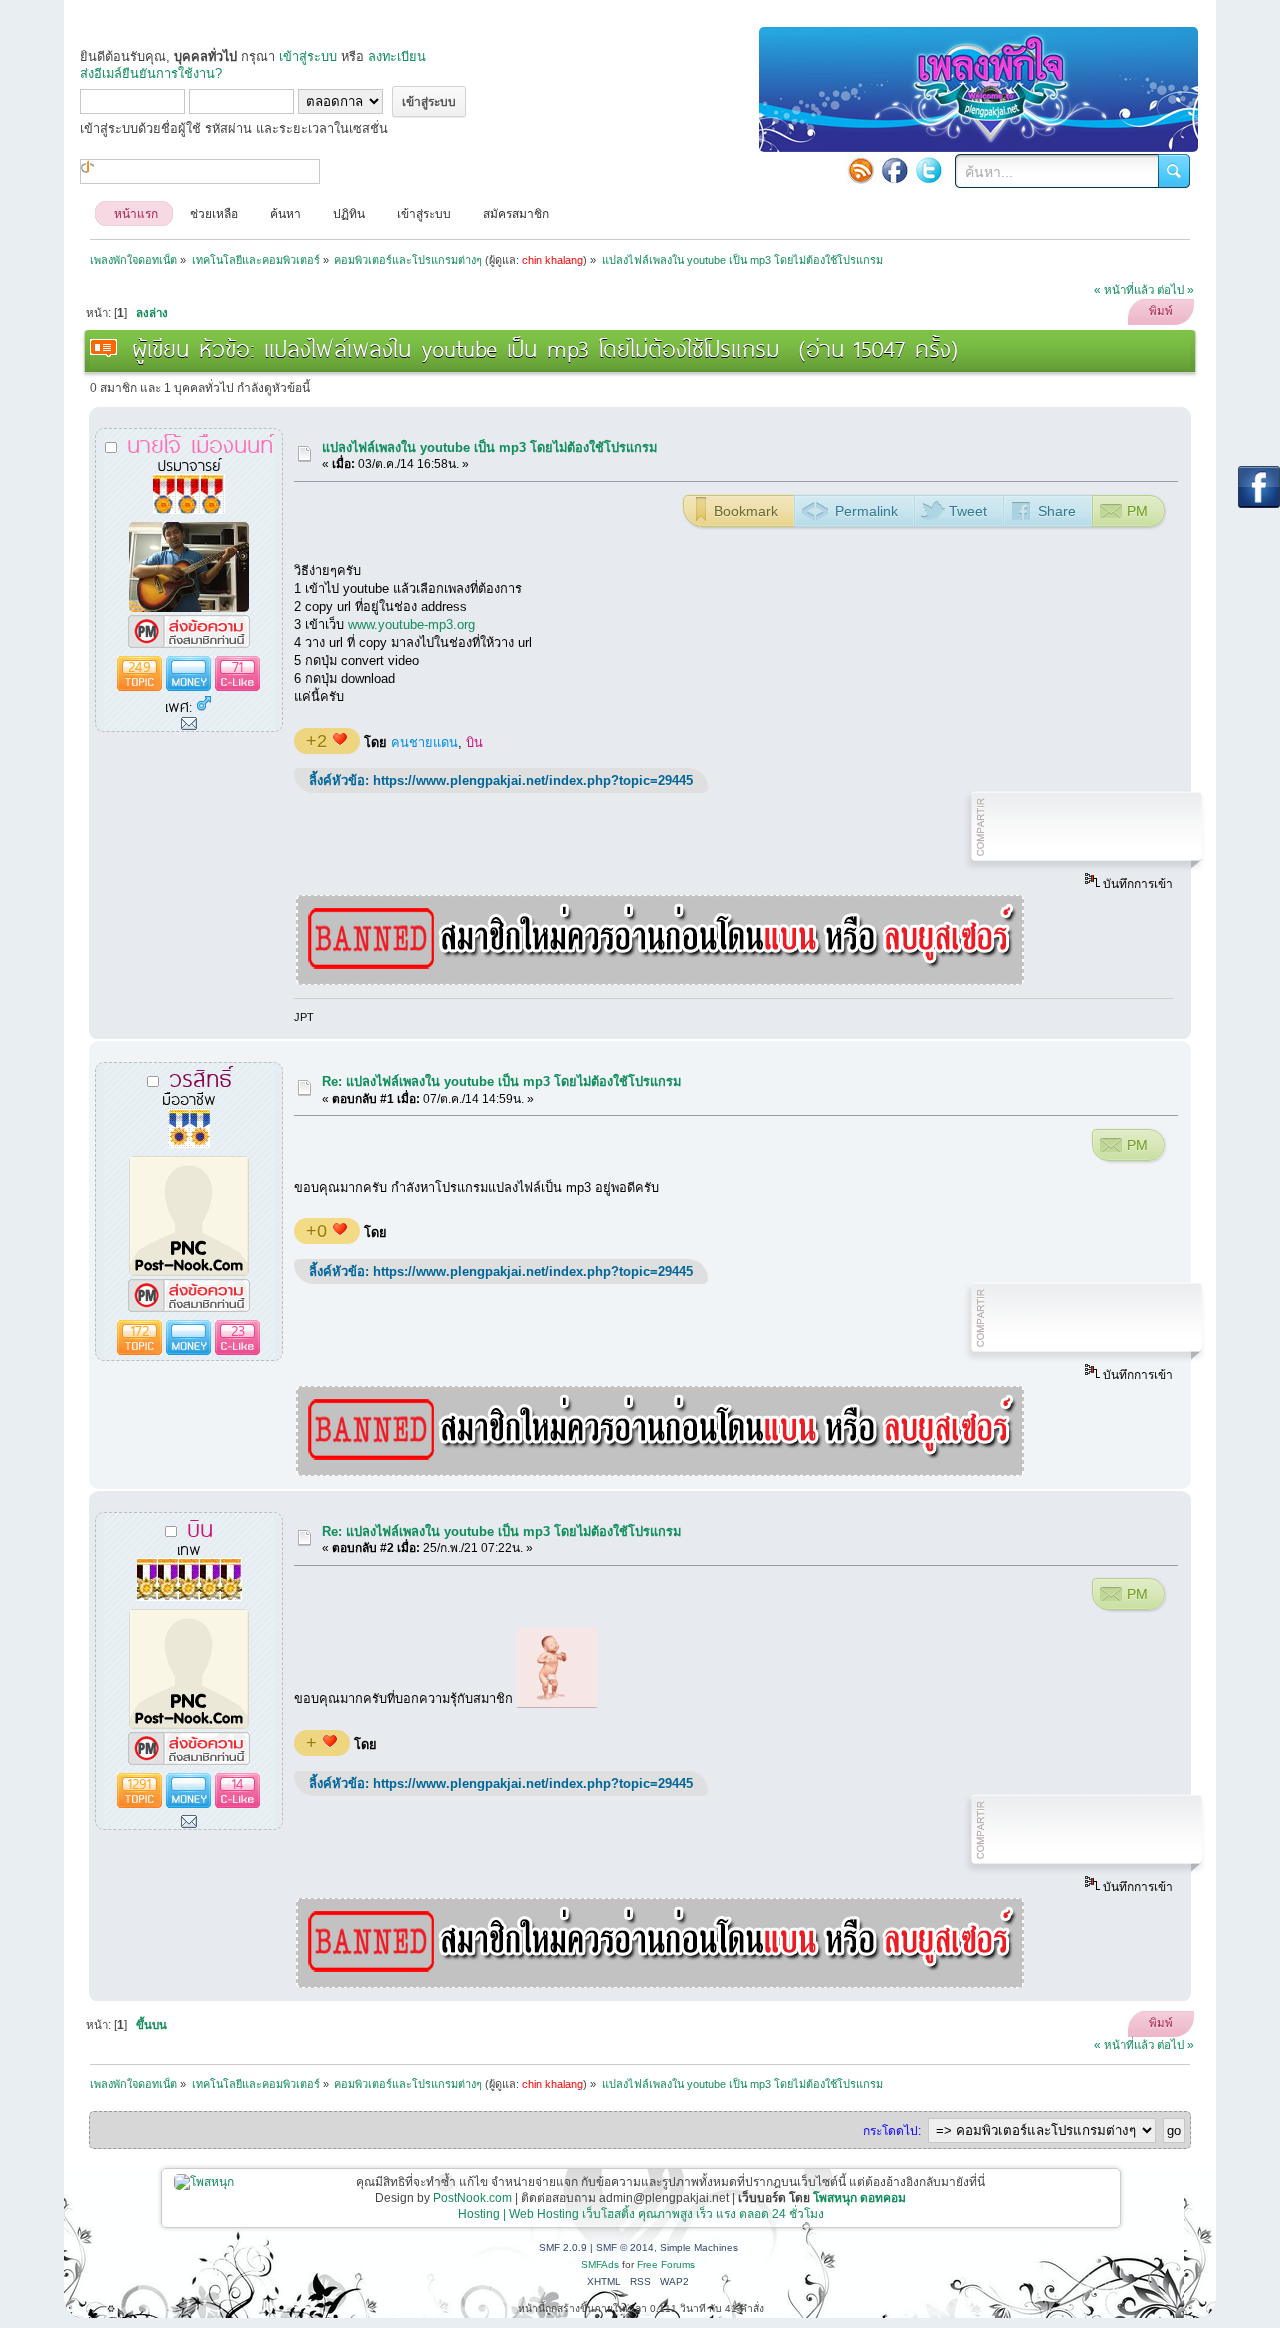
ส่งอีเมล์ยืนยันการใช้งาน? (151, 73)
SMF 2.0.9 (563, 2247)
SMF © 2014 (625, 2247)
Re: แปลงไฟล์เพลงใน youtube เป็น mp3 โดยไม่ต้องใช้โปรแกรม (501, 1081)
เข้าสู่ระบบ (308, 56)
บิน (474, 742)
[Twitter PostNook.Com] (929, 170)
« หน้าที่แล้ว (1124, 290)
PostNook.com (472, 2198)
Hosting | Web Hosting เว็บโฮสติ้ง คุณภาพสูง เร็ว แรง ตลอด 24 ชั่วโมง (641, 2214)
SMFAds (600, 2264)
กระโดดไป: (892, 2131)
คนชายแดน (424, 742)
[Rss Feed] (861, 170)
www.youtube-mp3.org (411, 624)
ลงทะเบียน (397, 56)
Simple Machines (699, 2247)
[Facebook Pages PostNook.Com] (895, 170)
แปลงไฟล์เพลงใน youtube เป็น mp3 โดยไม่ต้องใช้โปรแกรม (489, 447)
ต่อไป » (1175, 290)
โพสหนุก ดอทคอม (859, 2198)
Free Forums (666, 2264)
